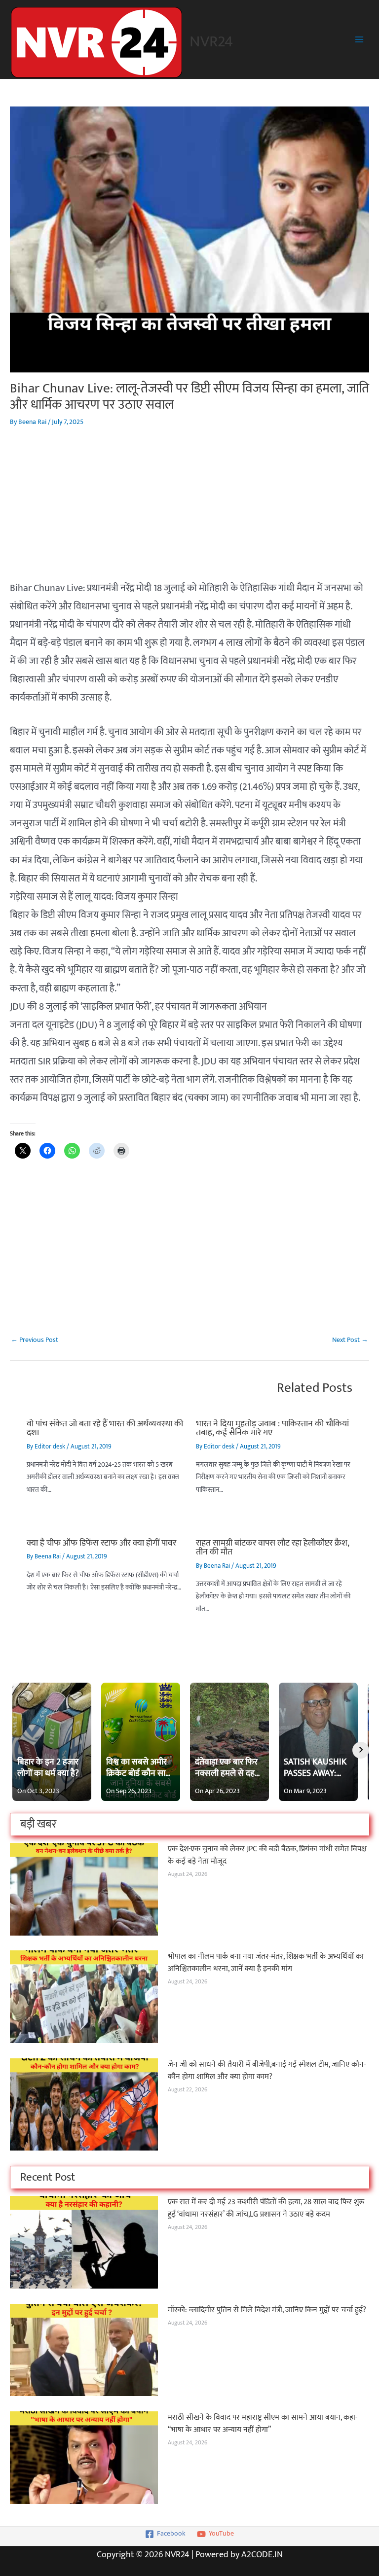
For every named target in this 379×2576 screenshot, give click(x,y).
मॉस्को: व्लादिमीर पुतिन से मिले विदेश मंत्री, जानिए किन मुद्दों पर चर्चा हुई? (267, 2310)
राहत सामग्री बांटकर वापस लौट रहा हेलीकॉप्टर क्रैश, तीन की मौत (272, 1547)
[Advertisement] (189, 510)
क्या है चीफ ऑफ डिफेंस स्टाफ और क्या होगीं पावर (101, 1543)
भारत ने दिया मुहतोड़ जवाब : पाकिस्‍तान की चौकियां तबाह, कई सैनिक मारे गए (272, 1428)
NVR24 (211, 42)
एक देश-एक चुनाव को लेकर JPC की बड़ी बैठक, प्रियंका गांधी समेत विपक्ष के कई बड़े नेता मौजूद (267, 1855)
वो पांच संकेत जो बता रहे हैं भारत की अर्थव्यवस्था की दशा (105, 1428)
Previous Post (35, 1341)
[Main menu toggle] (360, 40)
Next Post (350, 1341)
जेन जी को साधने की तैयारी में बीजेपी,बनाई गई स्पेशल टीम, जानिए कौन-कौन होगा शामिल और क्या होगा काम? (267, 2070)
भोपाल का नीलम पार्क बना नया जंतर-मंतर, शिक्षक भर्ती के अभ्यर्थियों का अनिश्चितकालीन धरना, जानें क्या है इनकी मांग (266, 1962)
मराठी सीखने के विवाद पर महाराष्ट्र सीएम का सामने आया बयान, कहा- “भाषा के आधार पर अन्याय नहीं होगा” (263, 2423)
